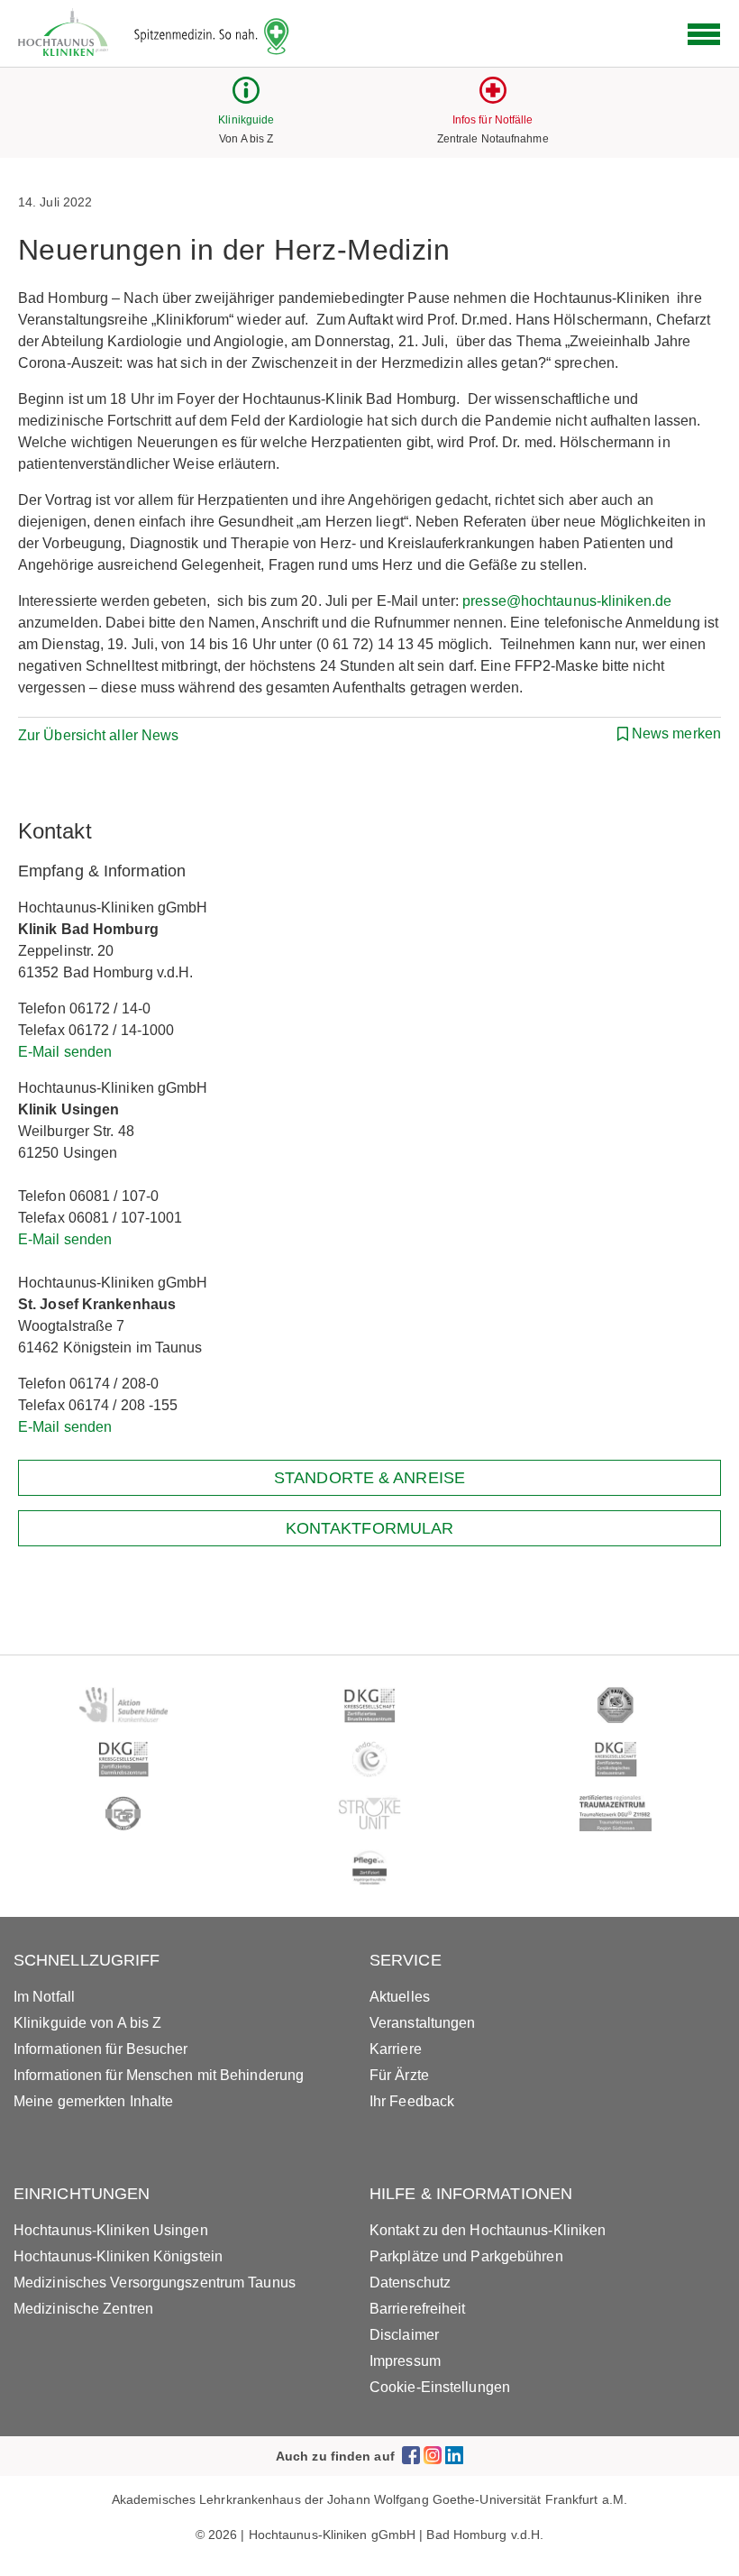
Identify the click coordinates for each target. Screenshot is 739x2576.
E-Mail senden (65, 1052)
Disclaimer (404, 2335)
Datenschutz (410, 2283)
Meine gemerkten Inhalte (93, 2101)
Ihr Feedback (412, 2101)
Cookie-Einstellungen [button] (440, 2387)
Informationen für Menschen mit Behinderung (159, 2075)
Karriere (396, 2049)
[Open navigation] (704, 34)
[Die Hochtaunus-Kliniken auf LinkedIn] (454, 2456)
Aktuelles (400, 1997)
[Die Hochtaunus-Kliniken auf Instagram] (433, 2456)
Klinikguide (246, 120)
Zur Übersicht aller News (98, 735)
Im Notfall (44, 1997)
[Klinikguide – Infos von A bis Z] (246, 99)
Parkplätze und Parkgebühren (466, 2256)
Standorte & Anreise (369, 1478)
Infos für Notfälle (493, 120)
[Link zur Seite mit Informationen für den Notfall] (493, 99)
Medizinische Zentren (83, 2309)
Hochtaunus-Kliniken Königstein (118, 2256)
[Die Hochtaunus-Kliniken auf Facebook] (411, 2456)
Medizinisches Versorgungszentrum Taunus (155, 2283)
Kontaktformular (370, 1528)
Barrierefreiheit (418, 2309)
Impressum (405, 2361)
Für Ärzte (399, 2075)
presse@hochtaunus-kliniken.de (567, 601)
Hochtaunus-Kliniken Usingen (111, 2230)
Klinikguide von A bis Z (87, 2023)
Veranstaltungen (423, 2023)
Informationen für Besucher (101, 2049)
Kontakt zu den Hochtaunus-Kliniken (488, 2230)
